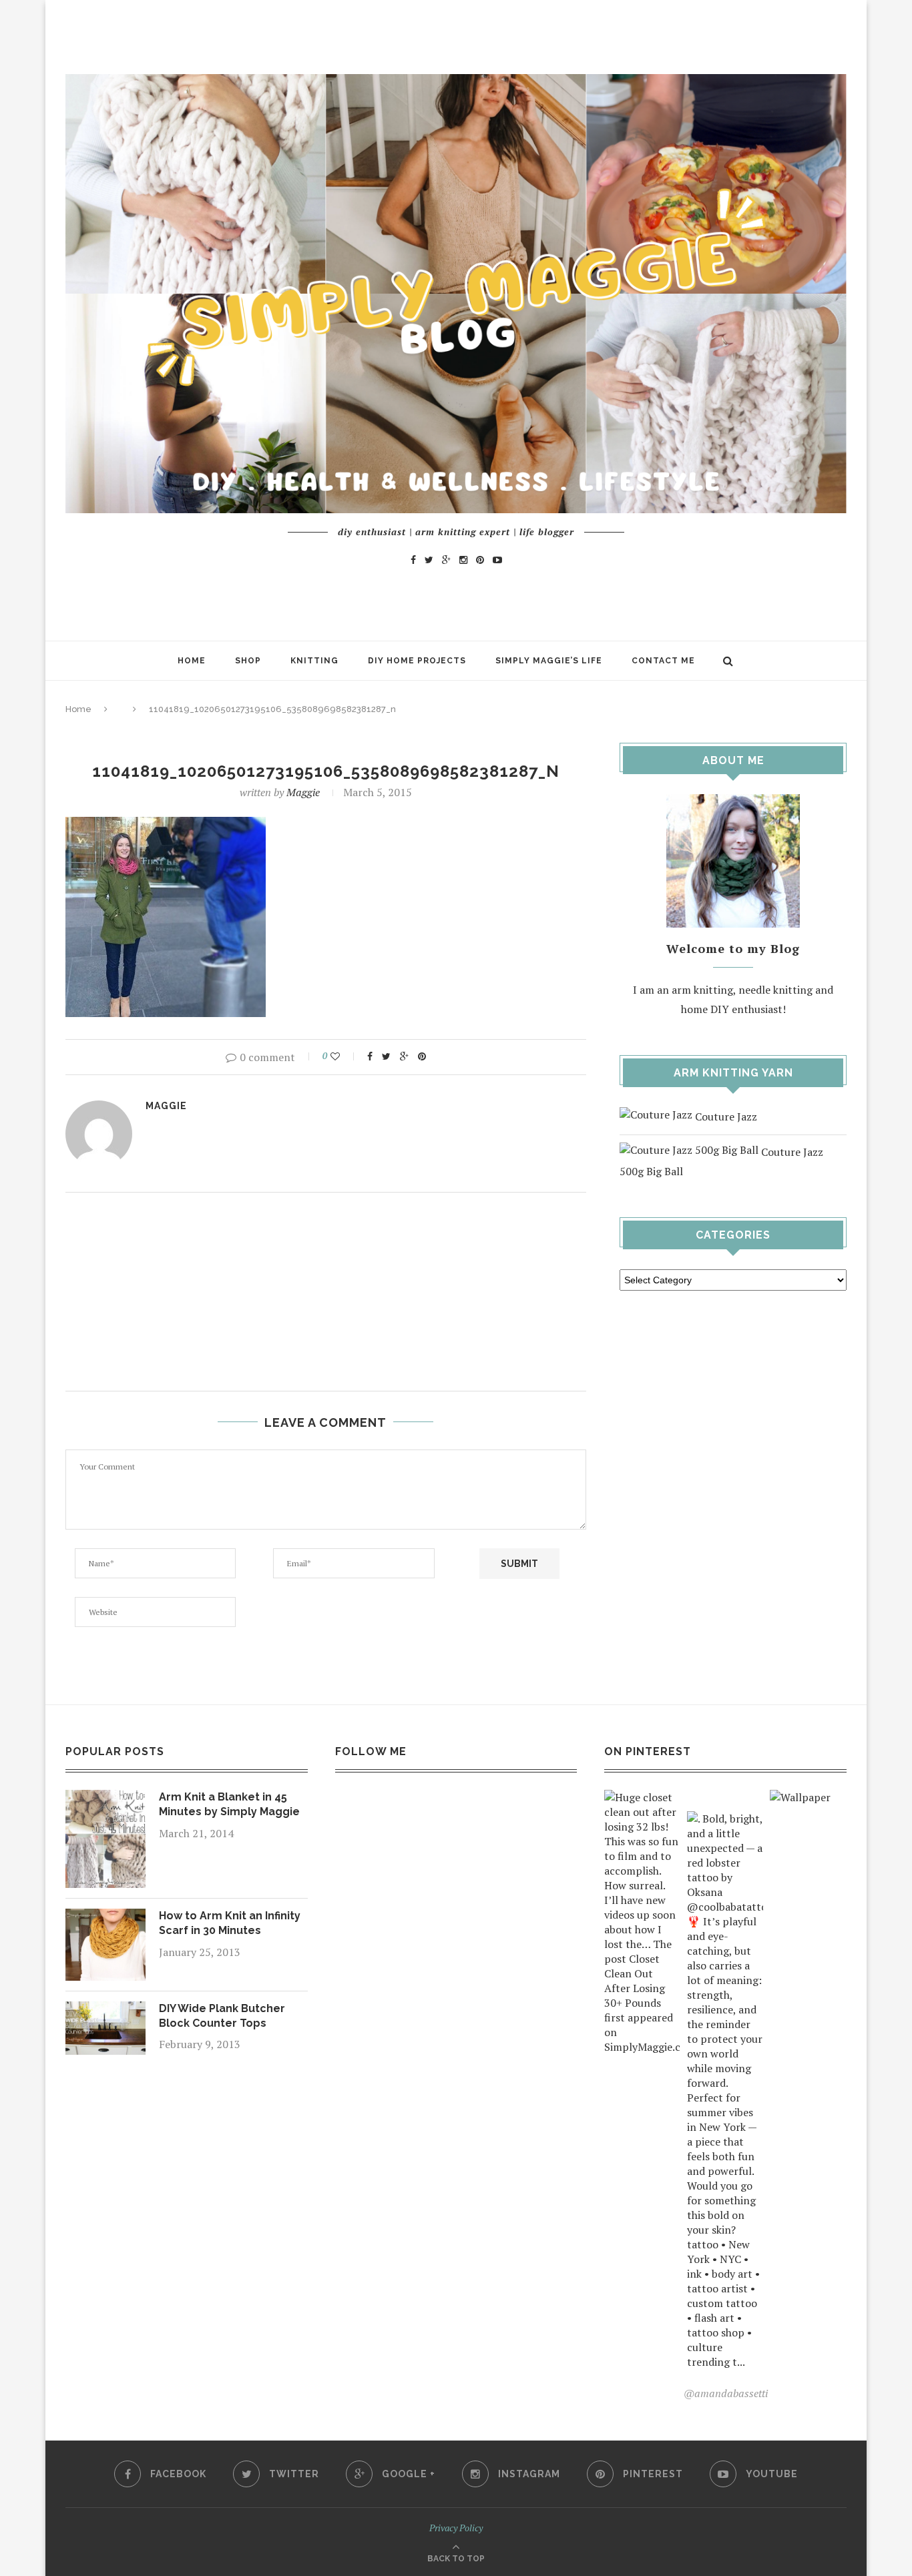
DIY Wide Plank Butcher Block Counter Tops (222, 2016)
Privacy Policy (456, 2528)
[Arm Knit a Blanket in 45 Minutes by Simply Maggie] (105, 1799)
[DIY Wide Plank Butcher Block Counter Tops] (105, 2011)
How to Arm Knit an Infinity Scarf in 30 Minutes (230, 1923)
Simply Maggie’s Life (549, 661)
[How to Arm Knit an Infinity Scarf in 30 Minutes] (105, 1918)
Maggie (303, 792)
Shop (248, 661)
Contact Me (663, 661)
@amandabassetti (726, 2393)
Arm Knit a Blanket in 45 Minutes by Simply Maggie (229, 1804)
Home (192, 661)
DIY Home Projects (417, 661)
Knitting (314, 661)
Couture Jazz (725, 1116)
